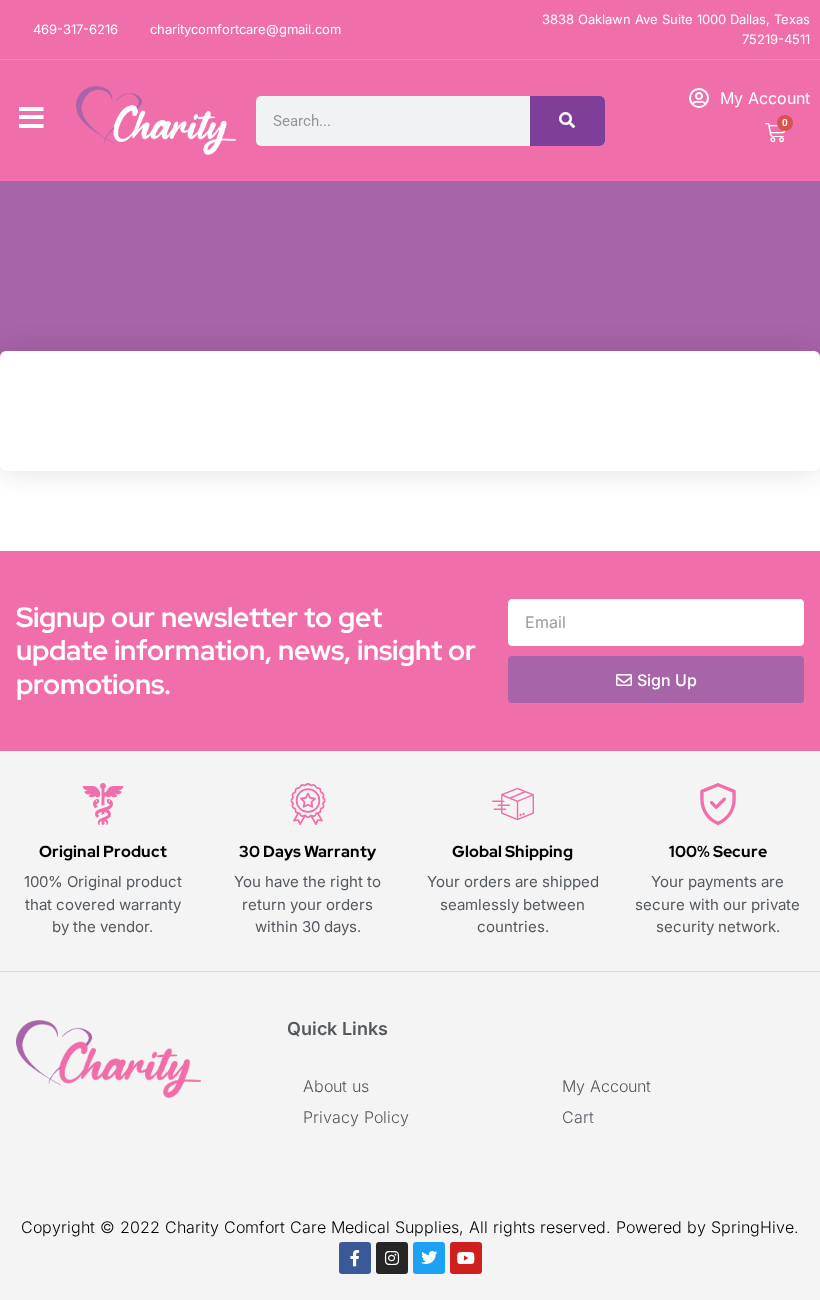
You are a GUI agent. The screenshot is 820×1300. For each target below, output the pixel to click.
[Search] (567, 121)
